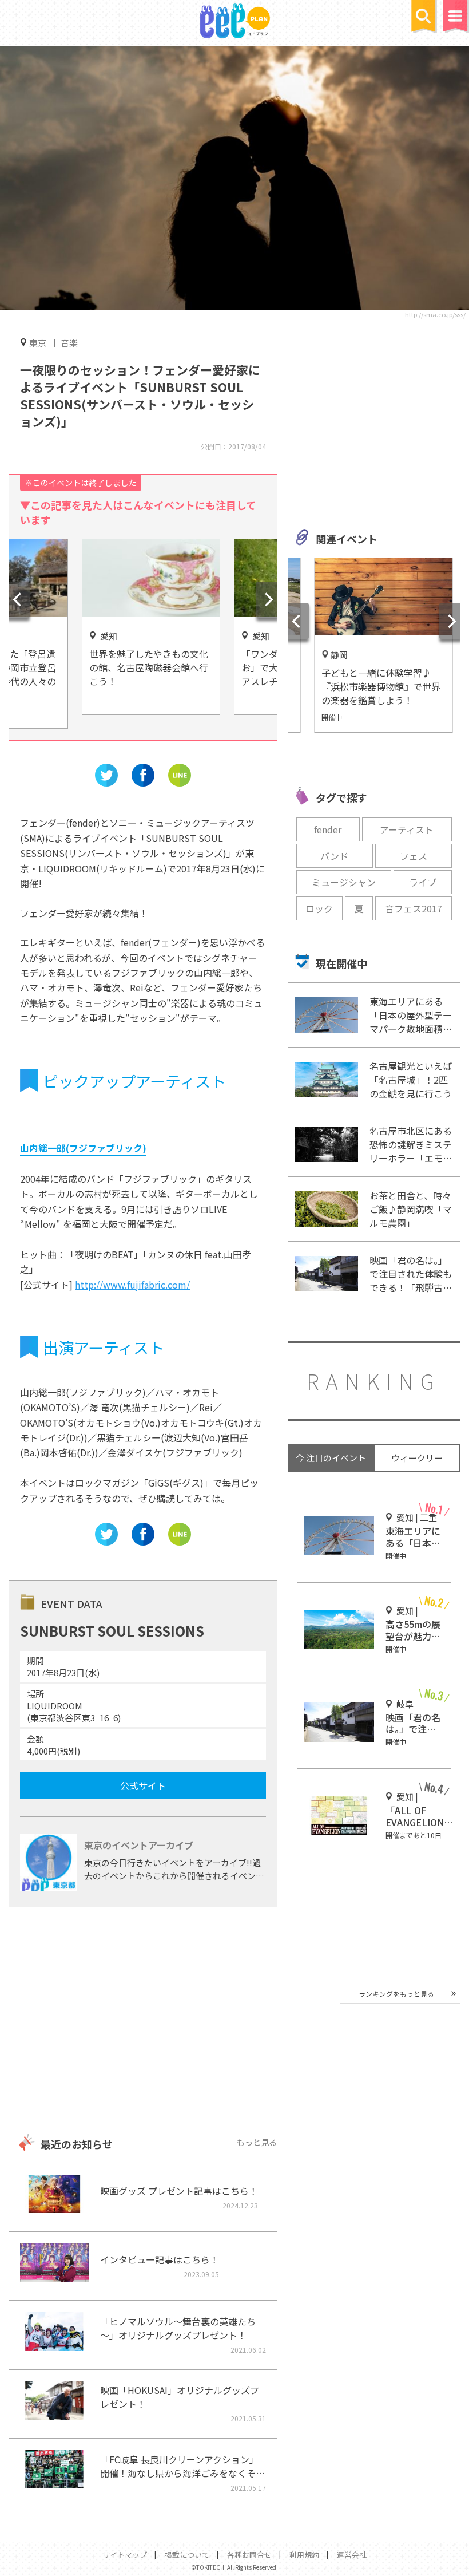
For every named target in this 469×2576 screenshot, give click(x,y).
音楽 (69, 343)
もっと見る (257, 2142)
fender (328, 829)
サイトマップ (125, 2555)
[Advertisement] (143, 2022)
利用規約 (304, 2555)
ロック (319, 908)
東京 (38, 342)
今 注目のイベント (331, 1458)
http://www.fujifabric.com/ (132, 1285)
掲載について (187, 2555)
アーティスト (407, 829)
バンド (334, 856)
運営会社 (352, 2555)
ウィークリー (417, 1458)
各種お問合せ (249, 2555)
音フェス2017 (414, 908)
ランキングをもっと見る (396, 1994)
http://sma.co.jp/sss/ (435, 314)
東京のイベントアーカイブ (139, 1845)
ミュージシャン (344, 882)
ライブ (423, 882)
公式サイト (143, 1785)
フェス (414, 856)
